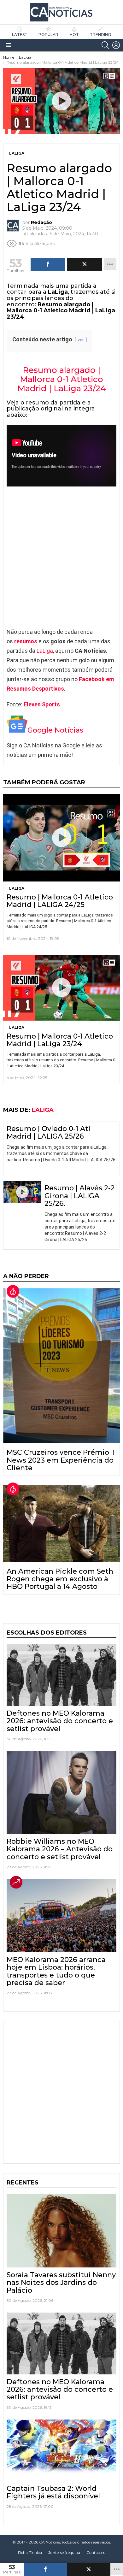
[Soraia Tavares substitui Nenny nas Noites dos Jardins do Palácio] (61, 2231)
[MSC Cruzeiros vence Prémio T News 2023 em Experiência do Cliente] (61, 1365)
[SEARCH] (105, 45)
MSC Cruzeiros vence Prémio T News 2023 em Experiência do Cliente (61, 1460)
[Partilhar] (45, 2569)
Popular (48, 35)
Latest (20, 35)
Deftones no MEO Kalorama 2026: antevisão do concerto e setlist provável (60, 1721)
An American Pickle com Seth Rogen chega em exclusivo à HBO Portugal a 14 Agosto (60, 1579)
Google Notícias (55, 730)
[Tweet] (89, 2569)
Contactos (96, 2552)
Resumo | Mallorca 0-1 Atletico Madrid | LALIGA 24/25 (60, 901)
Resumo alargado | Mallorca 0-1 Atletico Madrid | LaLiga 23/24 (62, 379)
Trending (100, 35)
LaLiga (45, 651)
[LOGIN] (116, 45)
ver (81, 340)
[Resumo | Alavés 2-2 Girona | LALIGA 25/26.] (22, 1192)
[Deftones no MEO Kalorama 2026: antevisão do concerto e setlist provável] (61, 1675)
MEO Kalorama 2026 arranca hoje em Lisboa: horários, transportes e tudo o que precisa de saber (56, 1971)
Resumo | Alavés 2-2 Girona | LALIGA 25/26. (80, 1196)
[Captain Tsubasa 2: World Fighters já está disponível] (61, 2450)
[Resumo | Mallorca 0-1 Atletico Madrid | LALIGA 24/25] (61, 838)
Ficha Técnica (30, 2552)
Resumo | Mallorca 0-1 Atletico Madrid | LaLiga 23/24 (60, 1040)
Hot (74, 35)
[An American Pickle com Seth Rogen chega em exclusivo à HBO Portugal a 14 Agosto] (61, 1524)
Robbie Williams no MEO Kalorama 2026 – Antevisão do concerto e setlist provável (60, 1849)
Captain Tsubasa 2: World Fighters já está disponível (53, 2492)
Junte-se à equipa (64, 2552)
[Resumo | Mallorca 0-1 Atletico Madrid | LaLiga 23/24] (61, 987)
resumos (26, 641)
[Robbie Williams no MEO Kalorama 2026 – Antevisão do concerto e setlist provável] (61, 1792)
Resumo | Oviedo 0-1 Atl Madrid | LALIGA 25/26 (48, 1132)
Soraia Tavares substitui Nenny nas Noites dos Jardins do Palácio (61, 2283)
